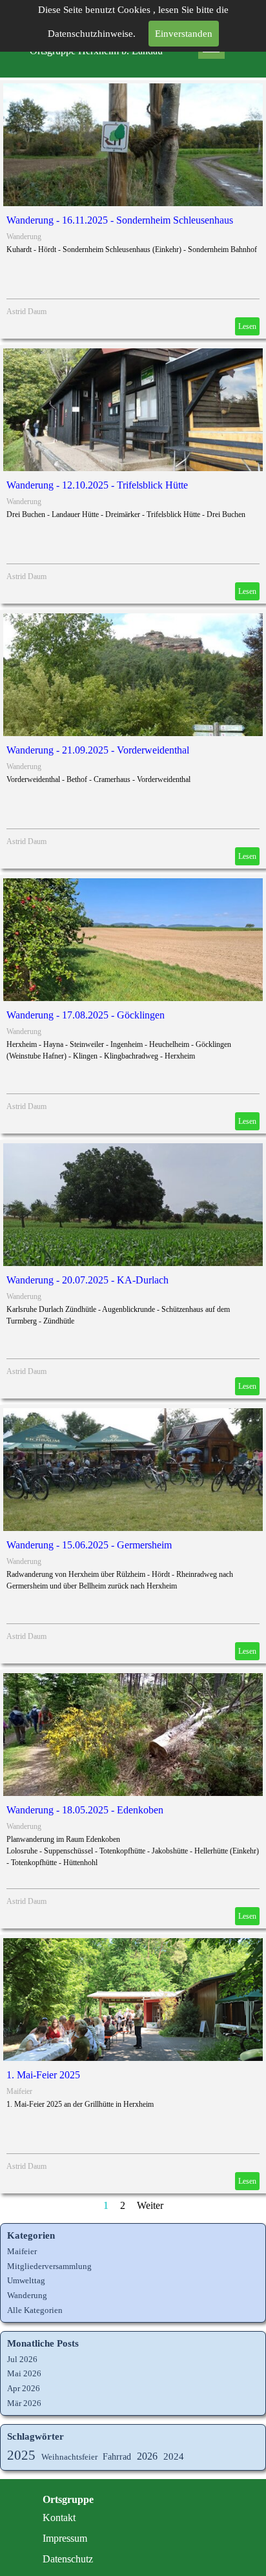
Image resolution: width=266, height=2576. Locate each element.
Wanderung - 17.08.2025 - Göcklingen (86, 1015)
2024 (174, 2456)
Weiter (150, 2205)
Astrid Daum (26, 311)
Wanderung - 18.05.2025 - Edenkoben (85, 1810)
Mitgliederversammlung (49, 2266)
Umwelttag (26, 2280)
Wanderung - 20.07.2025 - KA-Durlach (87, 1280)
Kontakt (59, 2518)
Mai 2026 (24, 2373)
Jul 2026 (22, 2359)
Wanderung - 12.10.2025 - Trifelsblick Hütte (97, 485)
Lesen (247, 326)
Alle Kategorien (35, 2310)
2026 (147, 2456)
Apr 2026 (24, 2388)
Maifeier (19, 2091)
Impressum (65, 2538)
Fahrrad (117, 2456)
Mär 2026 (24, 2403)
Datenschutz (68, 2559)
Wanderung (24, 237)
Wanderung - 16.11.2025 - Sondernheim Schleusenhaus (120, 220)
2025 (21, 2455)
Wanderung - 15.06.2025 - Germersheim (89, 1545)
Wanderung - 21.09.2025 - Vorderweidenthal (98, 750)
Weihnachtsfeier (69, 2457)
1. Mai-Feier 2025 (43, 2075)
